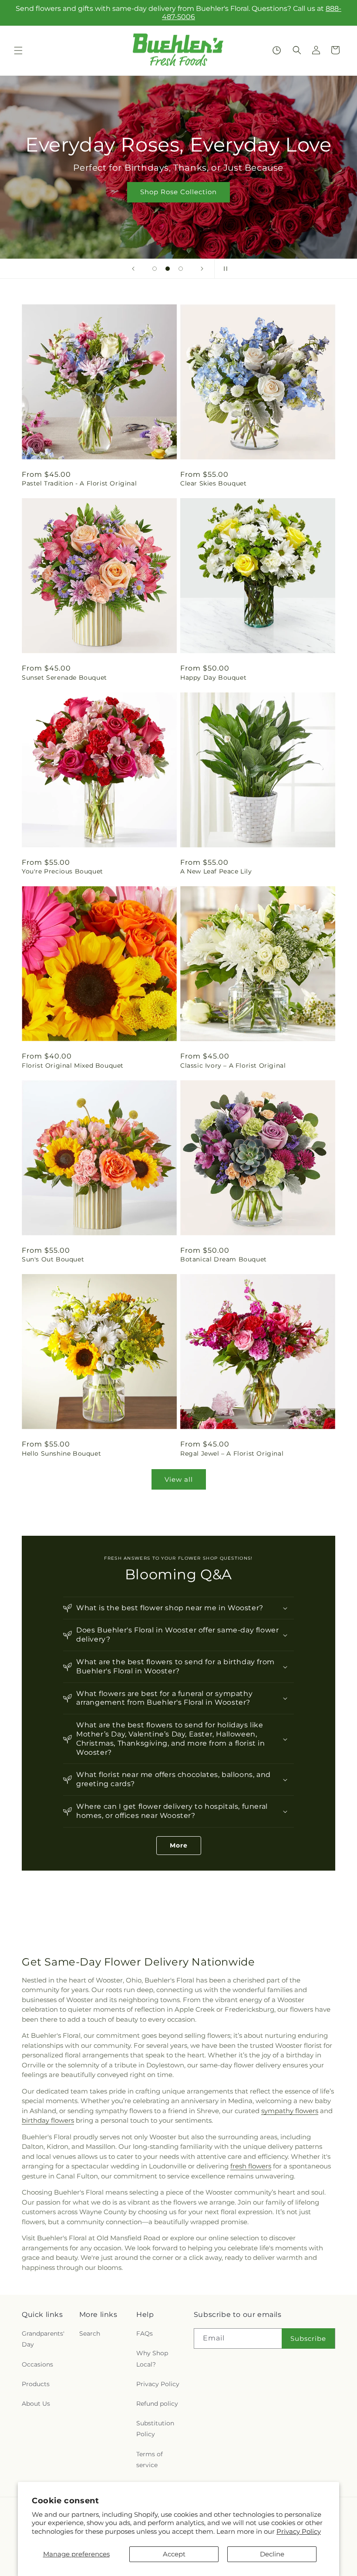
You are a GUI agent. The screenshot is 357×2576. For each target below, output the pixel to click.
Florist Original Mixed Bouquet (73, 1065)
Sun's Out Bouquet (53, 1259)
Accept (174, 2554)
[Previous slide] (133, 269)
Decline (272, 2554)
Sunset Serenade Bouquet (64, 678)
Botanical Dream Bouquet (224, 1259)
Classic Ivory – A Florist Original (233, 1065)
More (179, 1845)
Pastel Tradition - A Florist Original (79, 483)
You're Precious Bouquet (62, 871)
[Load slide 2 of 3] (168, 269)
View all (179, 1479)
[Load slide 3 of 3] (181, 269)
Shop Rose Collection (178, 192)
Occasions (37, 2364)
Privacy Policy (299, 2531)
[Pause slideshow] (224, 269)
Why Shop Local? (152, 2359)
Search (90, 2333)
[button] (18, 51)
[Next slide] (202, 269)
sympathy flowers (290, 2111)
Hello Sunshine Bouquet (61, 1453)
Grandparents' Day (43, 2339)
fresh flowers (251, 2166)
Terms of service (150, 2460)
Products (36, 2384)
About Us (36, 2404)
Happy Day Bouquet (213, 678)
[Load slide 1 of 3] (155, 269)
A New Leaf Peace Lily (216, 871)
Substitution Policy (155, 2429)
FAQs (145, 2333)
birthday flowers (48, 2120)
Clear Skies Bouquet (213, 483)
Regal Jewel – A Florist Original (232, 1453)
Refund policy (157, 2404)
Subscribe (308, 2338)
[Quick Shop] (277, 50)
